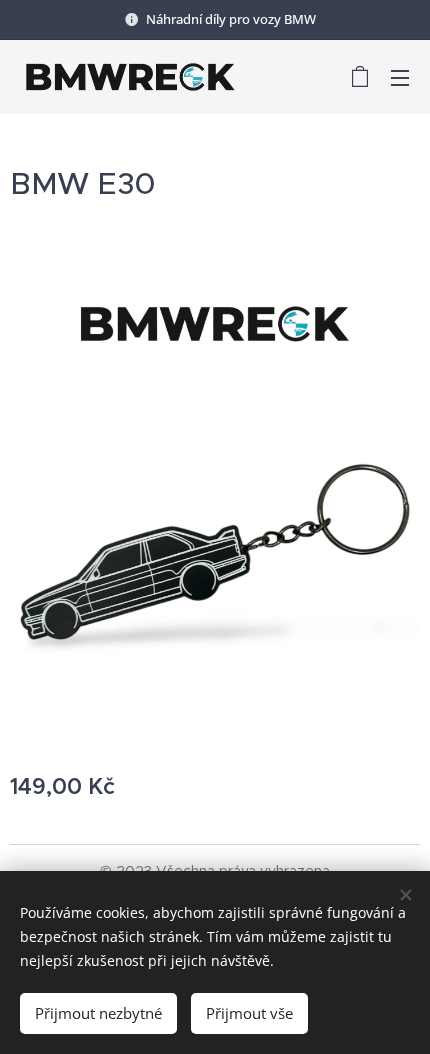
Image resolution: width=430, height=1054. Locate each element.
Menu (400, 77)
